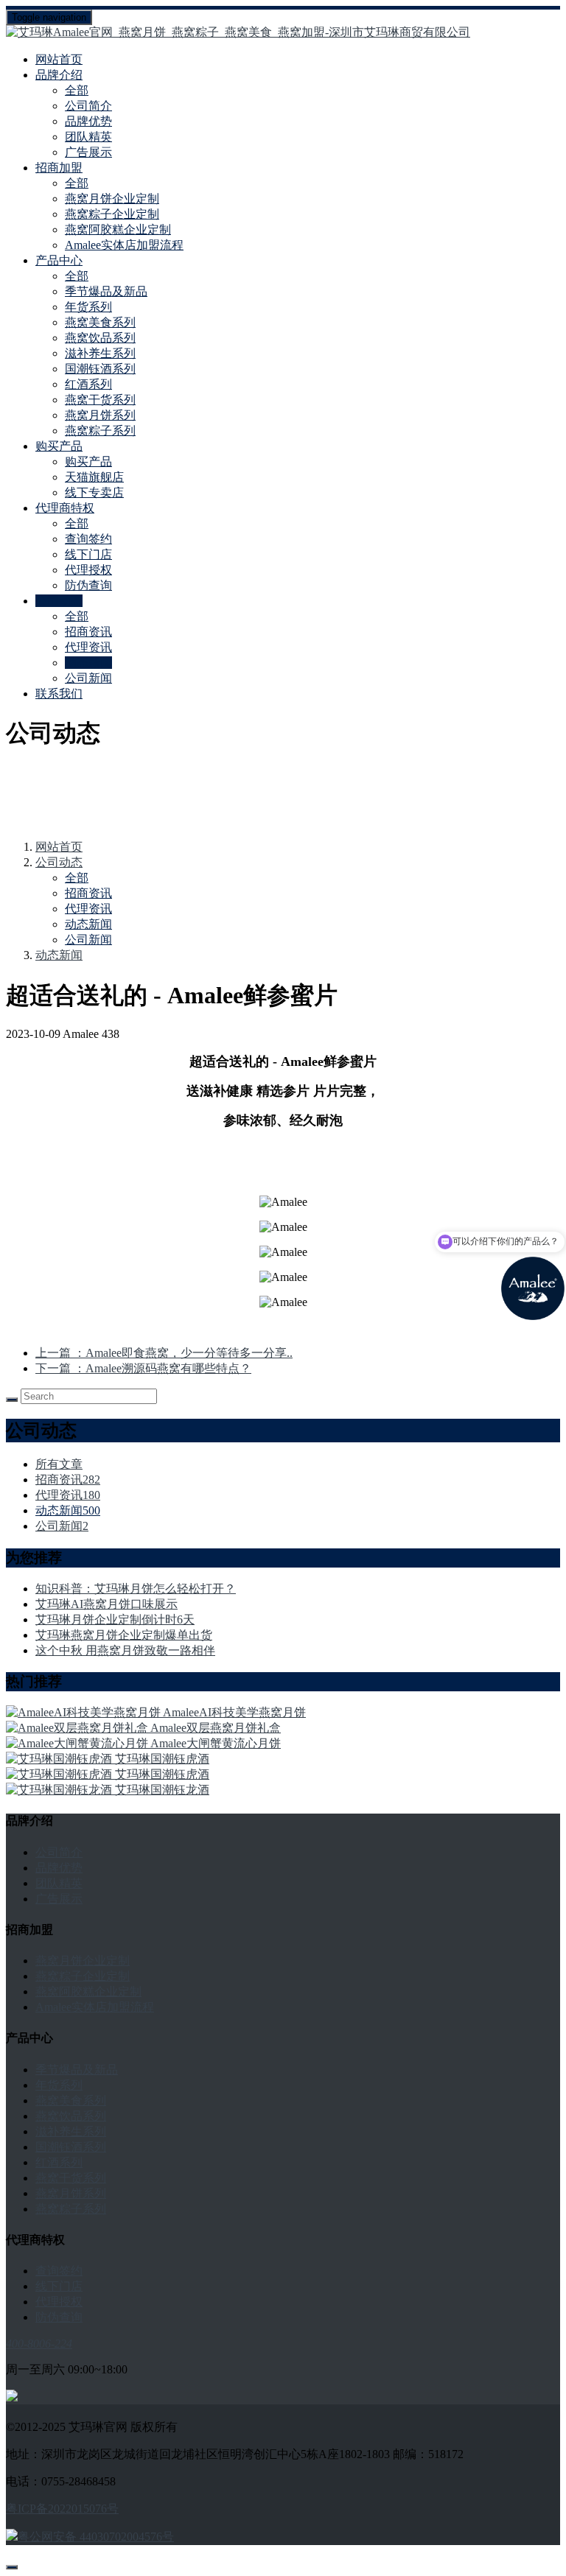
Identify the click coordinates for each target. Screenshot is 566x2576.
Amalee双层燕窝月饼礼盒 (216, 1728)
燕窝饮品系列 (100, 338)
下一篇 (143, 1368)
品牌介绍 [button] (59, 75)
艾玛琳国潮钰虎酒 (162, 1759)
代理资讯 (88, 647)
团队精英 (88, 137)
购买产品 (88, 461)
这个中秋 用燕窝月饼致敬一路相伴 (125, 1650)
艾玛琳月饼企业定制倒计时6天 (115, 1619)
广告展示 (88, 152)
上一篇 (164, 1353)
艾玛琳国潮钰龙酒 (162, 1790)
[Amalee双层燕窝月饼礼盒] (78, 1728)
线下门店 (88, 554)
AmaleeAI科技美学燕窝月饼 (234, 1712)
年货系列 (88, 307)
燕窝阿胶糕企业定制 (118, 229)
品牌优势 (88, 121)
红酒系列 (88, 384)
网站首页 (59, 59)
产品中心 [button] (59, 260)
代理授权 (88, 570)
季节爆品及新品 (106, 291)
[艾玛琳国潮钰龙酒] (60, 1790)
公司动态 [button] (59, 601)
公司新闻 (88, 678)
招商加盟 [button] (59, 168)
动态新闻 (88, 663)
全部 (77, 90)
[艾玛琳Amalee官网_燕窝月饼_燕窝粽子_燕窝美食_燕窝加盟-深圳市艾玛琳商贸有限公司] (283, 33)
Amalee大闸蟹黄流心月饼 (216, 1743)
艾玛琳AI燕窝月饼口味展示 (106, 1604)
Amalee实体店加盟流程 (124, 245)
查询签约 (88, 539)
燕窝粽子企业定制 (112, 214)
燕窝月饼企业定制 (112, 199)
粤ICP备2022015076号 (62, 2509)
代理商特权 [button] (65, 508)
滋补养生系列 (100, 353)
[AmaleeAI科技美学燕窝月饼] (84, 1712)
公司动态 (59, 862)
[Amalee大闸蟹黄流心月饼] (78, 1743)
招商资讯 (88, 632)
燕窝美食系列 (100, 322)
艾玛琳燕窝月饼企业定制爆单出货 (124, 1635)
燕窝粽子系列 (100, 431)
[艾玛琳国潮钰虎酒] (60, 1759)
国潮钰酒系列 (100, 369)
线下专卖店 (94, 492)
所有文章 (59, 1464)
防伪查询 (88, 585)
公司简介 (88, 106)
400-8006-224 (39, 2344)
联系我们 (59, 694)
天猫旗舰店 (94, 477)
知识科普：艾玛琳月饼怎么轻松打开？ (136, 1589)
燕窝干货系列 (100, 400)
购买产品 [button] (59, 446)
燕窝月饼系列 (100, 415)
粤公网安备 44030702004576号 (96, 2537)
